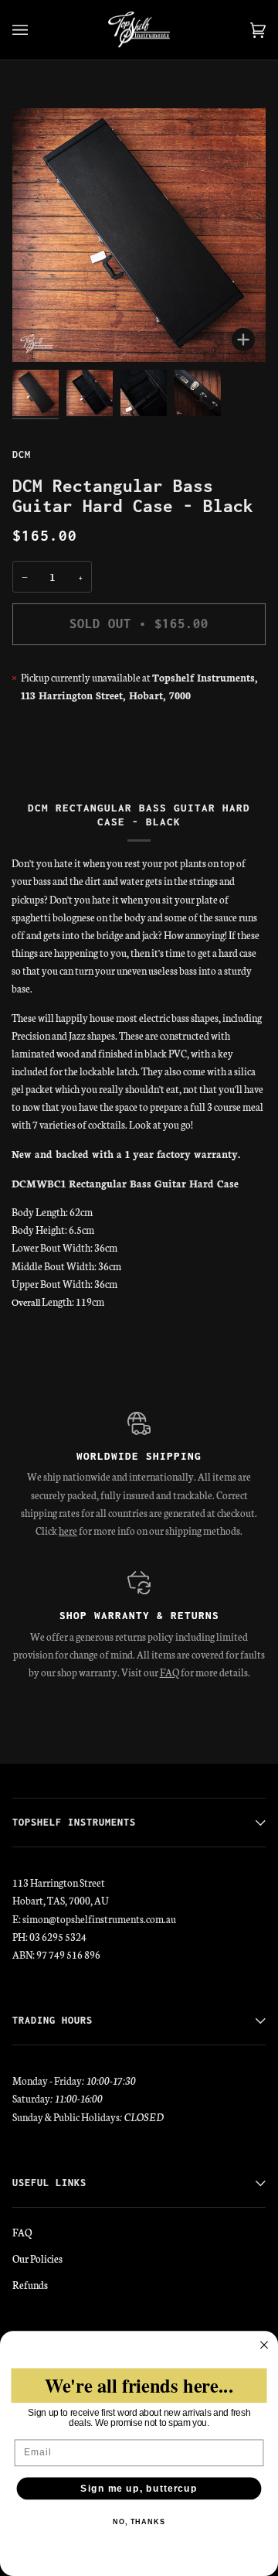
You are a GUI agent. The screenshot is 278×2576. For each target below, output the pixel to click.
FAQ (170, 1672)
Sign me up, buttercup (139, 2489)
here (68, 1530)
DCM (22, 454)
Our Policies (37, 2258)
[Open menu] (36, 30)
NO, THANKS (139, 2522)
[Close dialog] (264, 2345)
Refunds (30, 2284)
